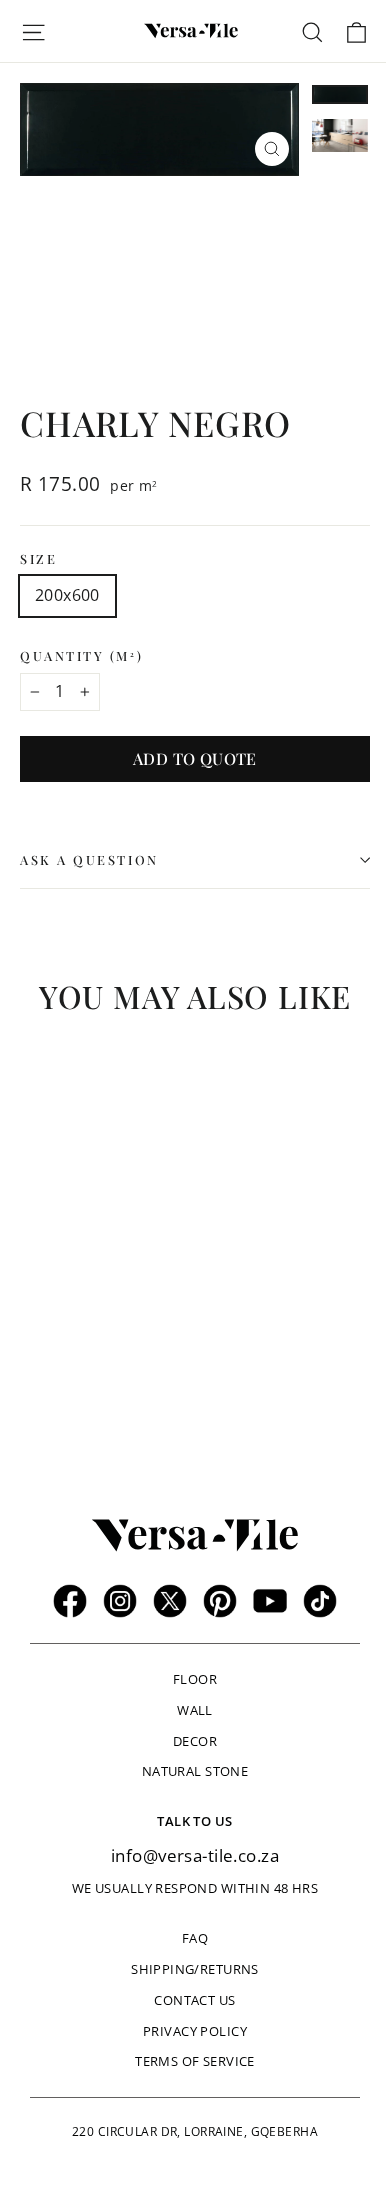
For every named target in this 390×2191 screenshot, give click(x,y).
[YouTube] (270, 1601)
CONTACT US (194, 2000)
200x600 (67, 595)
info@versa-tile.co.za (195, 1855)
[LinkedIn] (320, 1601)
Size (38, 558)
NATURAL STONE (195, 1771)
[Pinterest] (220, 1601)
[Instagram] (120, 1601)
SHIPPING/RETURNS (195, 1969)
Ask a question (89, 859)
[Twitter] (170, 1601)
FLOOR (195, 1679)
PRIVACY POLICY (195, 2031)
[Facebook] (70, 1601)
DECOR (195, 1741)
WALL (195, 1710)
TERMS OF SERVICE (195, 2061)
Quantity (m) (81, 655)
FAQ (195, 1938)
